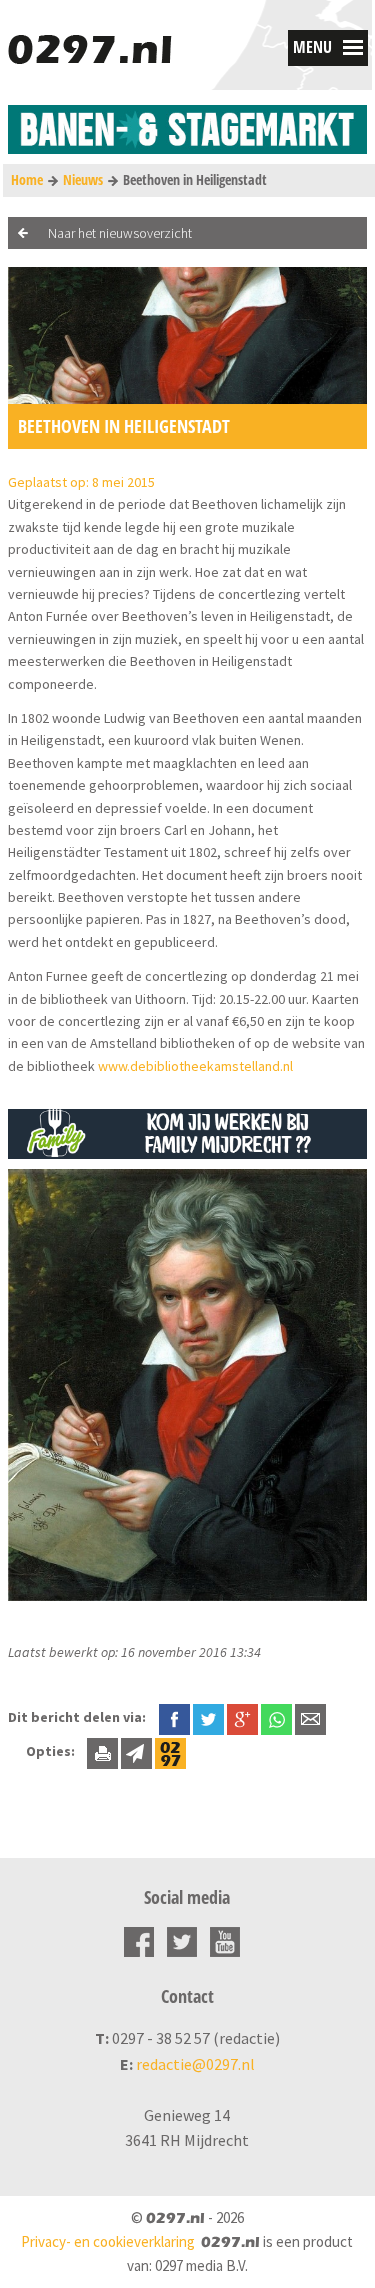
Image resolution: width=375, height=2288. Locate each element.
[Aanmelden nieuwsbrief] (136, 1751)
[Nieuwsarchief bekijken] (170, 1751)
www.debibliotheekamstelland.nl (195, 1066)
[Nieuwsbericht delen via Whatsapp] (276, 1719)
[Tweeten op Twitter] (208, 1717)
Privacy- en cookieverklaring (108, 2241)
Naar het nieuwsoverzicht (120, 233)
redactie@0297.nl (195, 2064)
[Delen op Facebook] (174, 1717)
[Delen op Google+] (242, 1717)
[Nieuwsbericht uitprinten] (102, 1751)
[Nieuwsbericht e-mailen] (310, 1717)
